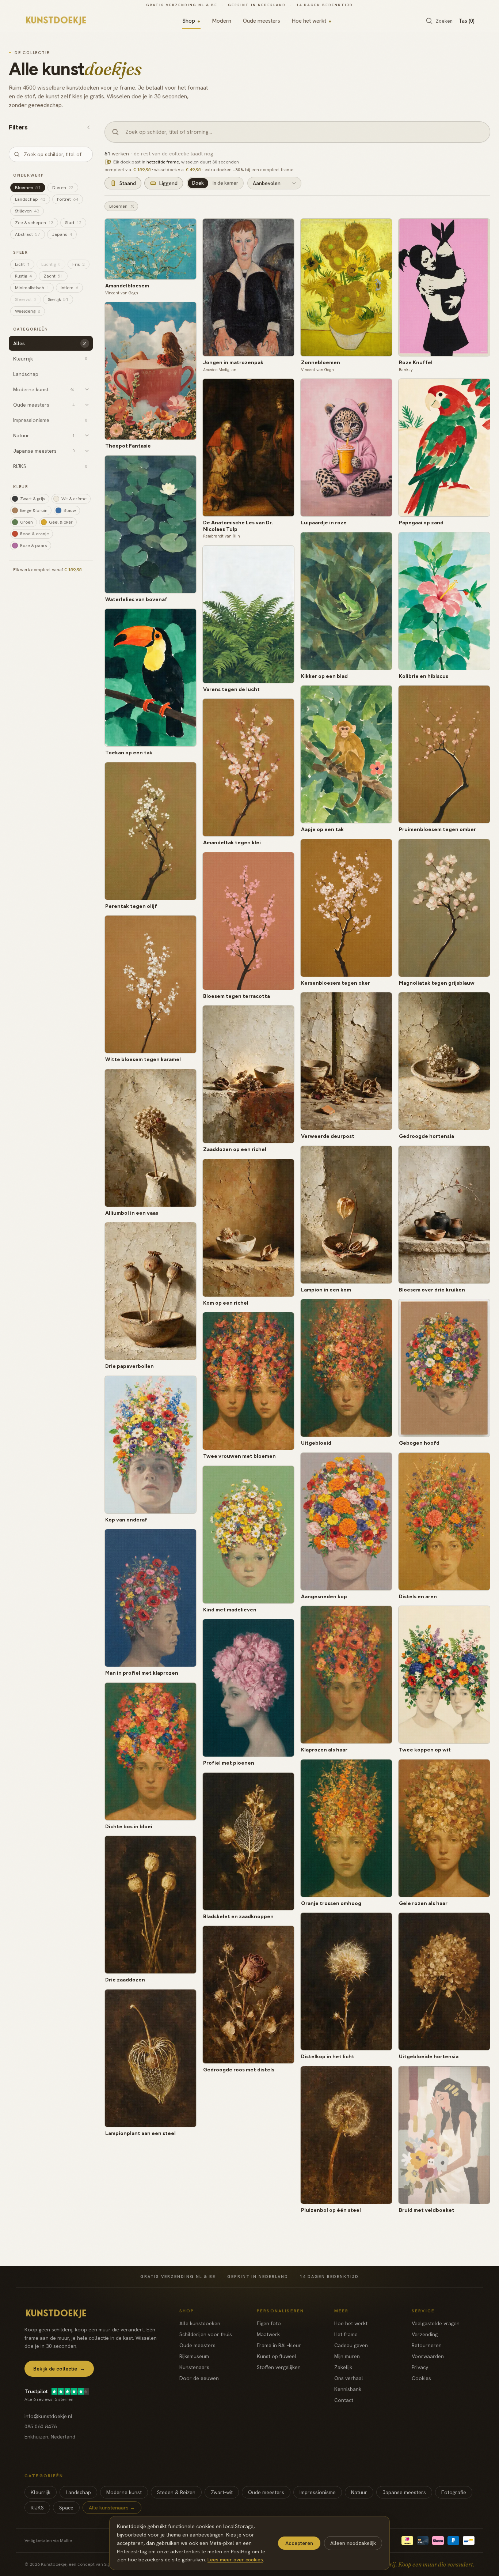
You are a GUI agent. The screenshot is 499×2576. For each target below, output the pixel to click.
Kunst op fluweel (277, 2356)
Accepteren (299, 2543)
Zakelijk (343, 2367)
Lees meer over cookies (235, 2560)
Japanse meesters (404, 2492)
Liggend (168, 183)
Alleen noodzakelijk (353, 2543)
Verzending (425, 2334)
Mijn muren (347, 2356)
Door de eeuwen (199, 2378)
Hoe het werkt (312, 21)
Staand (128, 183)
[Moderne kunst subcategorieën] (87, 389)
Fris (79, 264)
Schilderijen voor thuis (206, 2334)
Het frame (346, 2334)
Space (66, 2508)
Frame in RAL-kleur (279, 2345)
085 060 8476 (41, 2426)
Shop (191, 21)
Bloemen (28, 188)
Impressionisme (318, 2492)
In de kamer (225, 183)
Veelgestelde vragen (436, 2323)
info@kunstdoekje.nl (48, 2416)
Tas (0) (466, 21)
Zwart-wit (222, 2492)
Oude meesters (262, 21)
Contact (344, 2400)
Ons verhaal (349, 2378)
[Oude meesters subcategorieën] (87, 405)
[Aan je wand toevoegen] (188, 227)
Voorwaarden (428, 2356)
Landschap (30, 199)
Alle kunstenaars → (112, 2508)
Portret (68, 199)
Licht (22, 264)
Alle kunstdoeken (200, 2323)
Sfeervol (26, 299)
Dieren (63, 188)
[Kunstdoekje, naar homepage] (57, 21)
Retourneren (427, 2345)
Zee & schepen (34, 223)
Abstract (28, 234)
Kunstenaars (194, 2367)
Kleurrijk (41, 2492)
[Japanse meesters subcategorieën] (87, 451)
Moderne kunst (124, 2492)
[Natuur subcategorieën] (87, 435)
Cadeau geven (351, 2345)
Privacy (420, 2367)
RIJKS (37, 2508)
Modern (222, 21)
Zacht (53, 276)
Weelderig (28, 311)
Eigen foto (269, 2323)
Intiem (69, 288)
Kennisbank (348, 2389)
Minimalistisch (32, 288)
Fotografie (454, 2492)
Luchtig (51, 264)
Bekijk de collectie (59, 2369)
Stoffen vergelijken (279, 2367)
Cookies (421, 2378)
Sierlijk (58, 299)
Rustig (23, 276)
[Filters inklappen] (88, 127)
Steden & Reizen (176, 2492)
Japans (62, 234)
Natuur (359, 2492)
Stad (73, 223)
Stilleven (27, 211)
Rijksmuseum (194, 2356)
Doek (198, 183)
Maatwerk (268, 2334)
